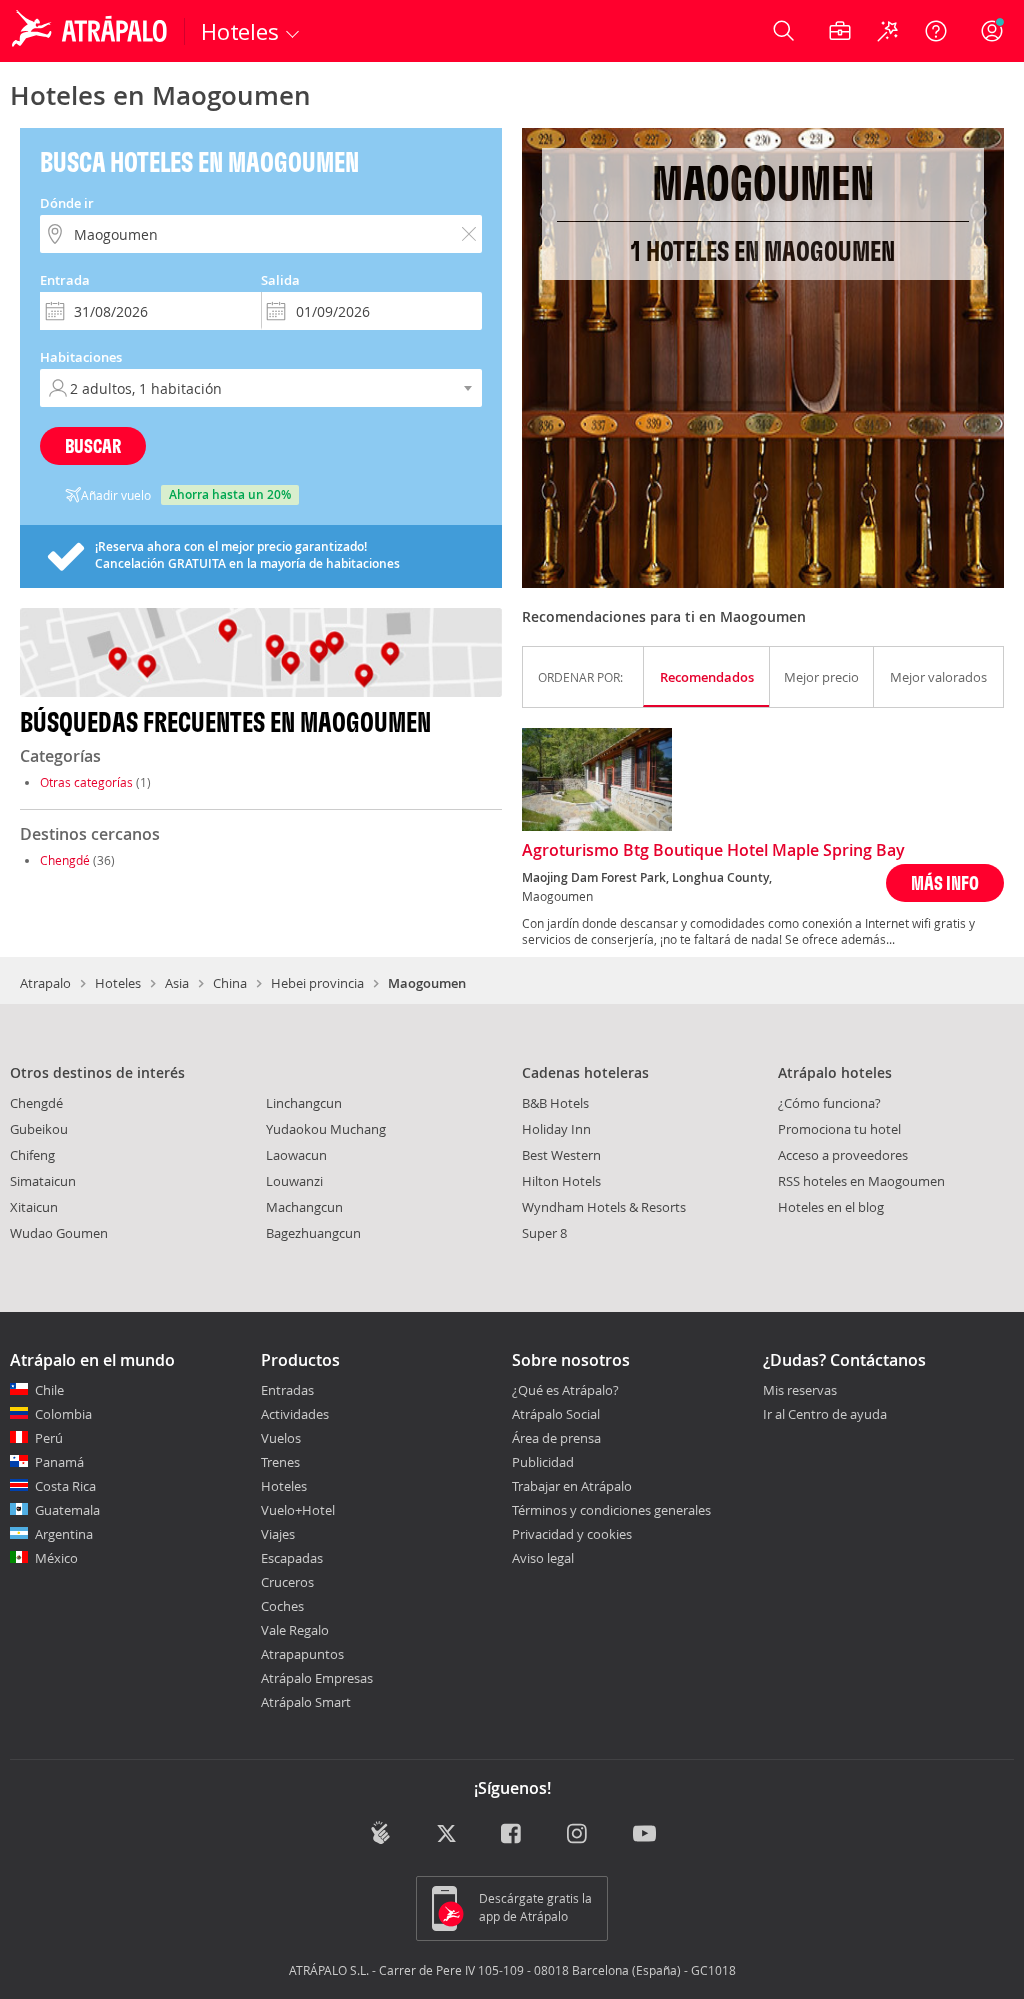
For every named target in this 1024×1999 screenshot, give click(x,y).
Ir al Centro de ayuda (825, 1415)
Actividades (295, 1414)
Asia (177, 983)
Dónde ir (67, 203)
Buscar (93, 445)
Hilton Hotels (561, 1181)
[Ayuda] (936, 31)
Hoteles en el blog (831, 1207)
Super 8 (544, 1233)
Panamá (59, 1462)
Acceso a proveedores (843, 1155)
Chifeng (32, 1155)
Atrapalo (45, 983)
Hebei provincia (317, 983)
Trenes (280, 1462)
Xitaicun (34, 1207)
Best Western (561, 1155)
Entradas (287, 1390)
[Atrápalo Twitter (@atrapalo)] (446, 1834)
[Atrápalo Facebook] (512, 1834)
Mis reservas (800, 1391)
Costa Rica (65, 1486)
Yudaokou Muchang (326, 1129)
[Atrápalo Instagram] (578, 1834)
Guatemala (67, 1510)
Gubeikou (39, 1129)
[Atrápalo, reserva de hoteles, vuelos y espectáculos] (92, 31)
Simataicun (43, 1181)
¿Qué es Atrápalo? (565, 1390)
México (56, 1558)
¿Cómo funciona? (829, 1103)
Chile (49, 1390)
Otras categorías (86, 782)
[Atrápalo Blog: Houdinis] (380, 1832)
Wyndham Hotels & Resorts (604, 1207)
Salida (280, 280)
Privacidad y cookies (572, 1534)
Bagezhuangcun (313, 1233)
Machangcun (304, 1207)
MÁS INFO (945, 882)
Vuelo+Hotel (298, 1510)
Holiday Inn (556, 1129)
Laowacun (296, 1155)
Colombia (63, 1414)
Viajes (278, 1534)
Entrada (65, 280)
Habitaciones (81, 357)
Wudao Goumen (59, 1233)
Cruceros (287, 1582)
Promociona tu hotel (839, 1129)
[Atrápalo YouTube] (644, 1834)
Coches (282, 1606)
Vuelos (281, 1438)
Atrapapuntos (302, 1654)
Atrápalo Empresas (317, 1678)
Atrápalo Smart (306, 1702)
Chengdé (65, 860)
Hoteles (118, 983)
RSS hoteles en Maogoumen (861, 1181)
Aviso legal (543, 1558)
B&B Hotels (555, 1103)
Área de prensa (556, 1438)
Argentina (64, 1534)
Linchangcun (304, 1103)
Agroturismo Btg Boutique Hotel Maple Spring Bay (713, 851)
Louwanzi (294, 1181)
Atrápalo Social (556, 1414)
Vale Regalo (295, 1630)
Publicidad (543, 1462)
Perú (49, 1438)
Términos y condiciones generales (611, 1510)
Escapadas (292, 1558)
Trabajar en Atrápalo (572, 1486)
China (230, 983)
